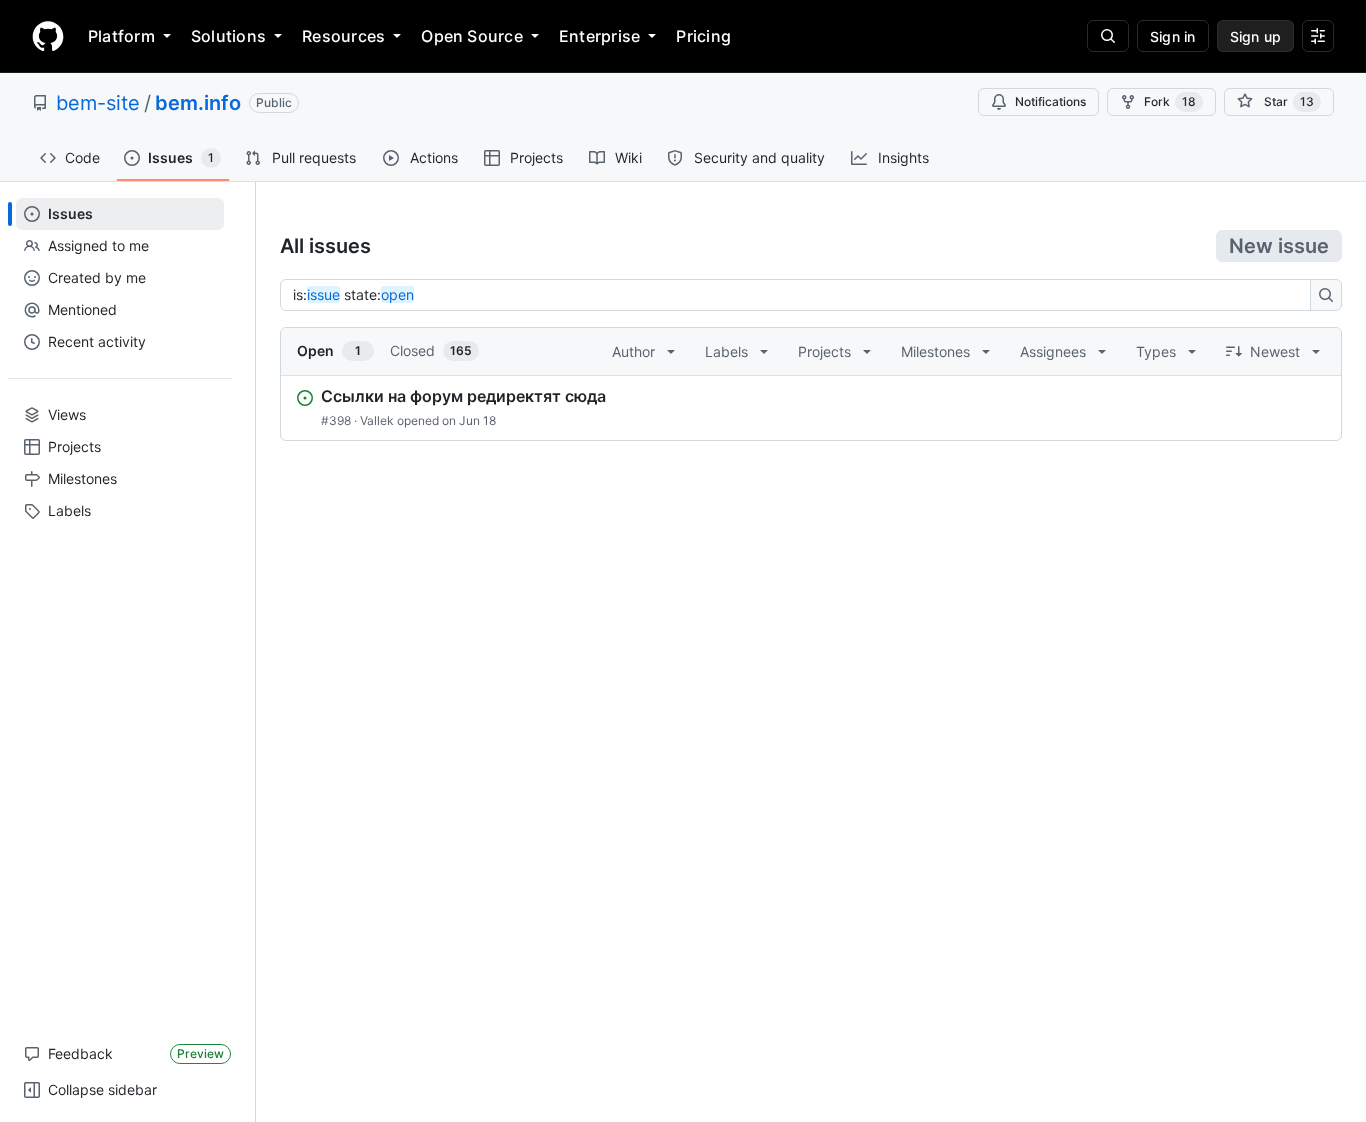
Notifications (1050, 101)
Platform (121, 36)
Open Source (472, 36)
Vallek (377, 420)
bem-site (98, 103)
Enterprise (599, 36)
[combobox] (801, 295)
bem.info (198, 103)
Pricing (703, 36)
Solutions (228, 36)
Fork (1170, 101)
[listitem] (811, 408)
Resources (343, 36)
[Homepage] (48, 36)
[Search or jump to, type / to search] (1108, 36)
